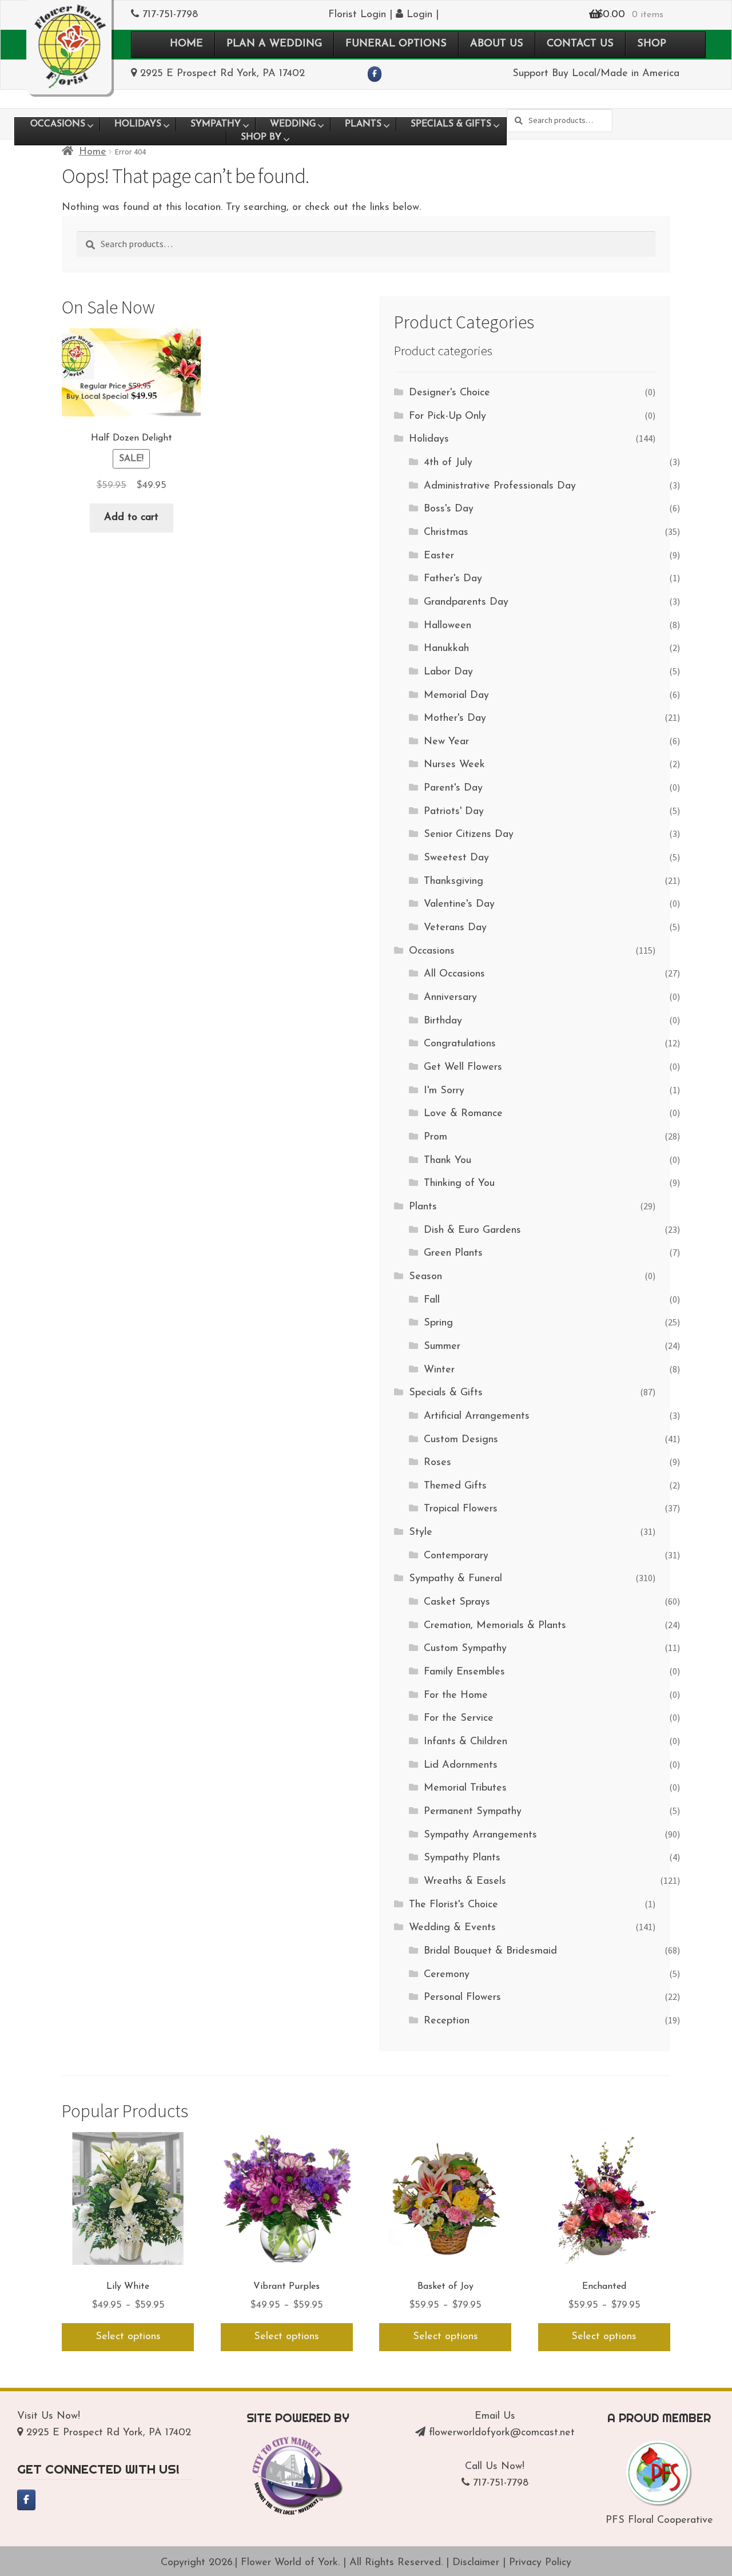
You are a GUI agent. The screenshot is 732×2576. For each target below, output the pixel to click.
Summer (442, 1347)
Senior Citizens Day (469, 835)
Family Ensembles (464, 1672)
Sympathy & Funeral (455, 1579)
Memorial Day (456, 696)
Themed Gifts (455, 1486)
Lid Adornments (461, 1765)
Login (418, 15)
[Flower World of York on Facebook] (375, 74)
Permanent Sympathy (473, 1812)
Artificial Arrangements (477, 1416)
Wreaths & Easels (465, 1882)
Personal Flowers (462, 1998)
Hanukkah (446, 649)
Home (93, 152)
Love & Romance (463, 1114)
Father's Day (453, 579)
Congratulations (460, 1044)
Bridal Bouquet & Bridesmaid (490, 1951)
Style (421, 1533)
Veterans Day (455, 928)
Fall (432, 1300)
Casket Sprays (457, 1602)
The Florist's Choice (453, 1905)
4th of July (448, 463)
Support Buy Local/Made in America (596, 74)
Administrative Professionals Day (500, 486)
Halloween (447, 626)
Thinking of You (459, 1184)
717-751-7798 (170, 15)
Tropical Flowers (461, 1509)
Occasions (432, 951)
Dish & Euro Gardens (472, 1231)
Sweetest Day (456, 858)
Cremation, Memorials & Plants (495, 1626)
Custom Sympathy (465, 1649)
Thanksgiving (453, 882)
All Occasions (454, 974)
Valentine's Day (459, 904)
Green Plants (453, 1253)
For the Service (459, 1718)
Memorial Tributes (465, 1788)
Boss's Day (449, 509)
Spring (438, 1323)
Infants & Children (466, 1742)
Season (425, 1277)
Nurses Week (454, 765)
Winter (439, 1370)
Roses (437, 1463)
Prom (435, 1137)
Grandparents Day (466, 602)
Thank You (447, 1161)
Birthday (443, 1021)
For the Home (456, 1696)
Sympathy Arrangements (480, 1835)
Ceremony (447, 1975)
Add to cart (131, 518)
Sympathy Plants (462, 1858)
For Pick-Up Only (447, 416)
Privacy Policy (540, 2563)
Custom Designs (461, 1440)
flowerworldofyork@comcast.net (502, 2433)
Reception (447, 2021)
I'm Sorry (444, 1091)
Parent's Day (453, 788)
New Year (446, 742)
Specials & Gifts (446, 1393)
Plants (423, 1207)
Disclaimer (476, 2563)
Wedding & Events (452, 1928)
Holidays (429, 439)
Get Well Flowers (463, 1067)
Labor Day (448, 672)
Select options (128, 2337)
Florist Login (357, 15)
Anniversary (450, 998)
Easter (439, 556)
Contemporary (456, 1556)
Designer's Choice (449, 393)
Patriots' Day (454, 812)
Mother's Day (455, 719)
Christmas (446, 533)
